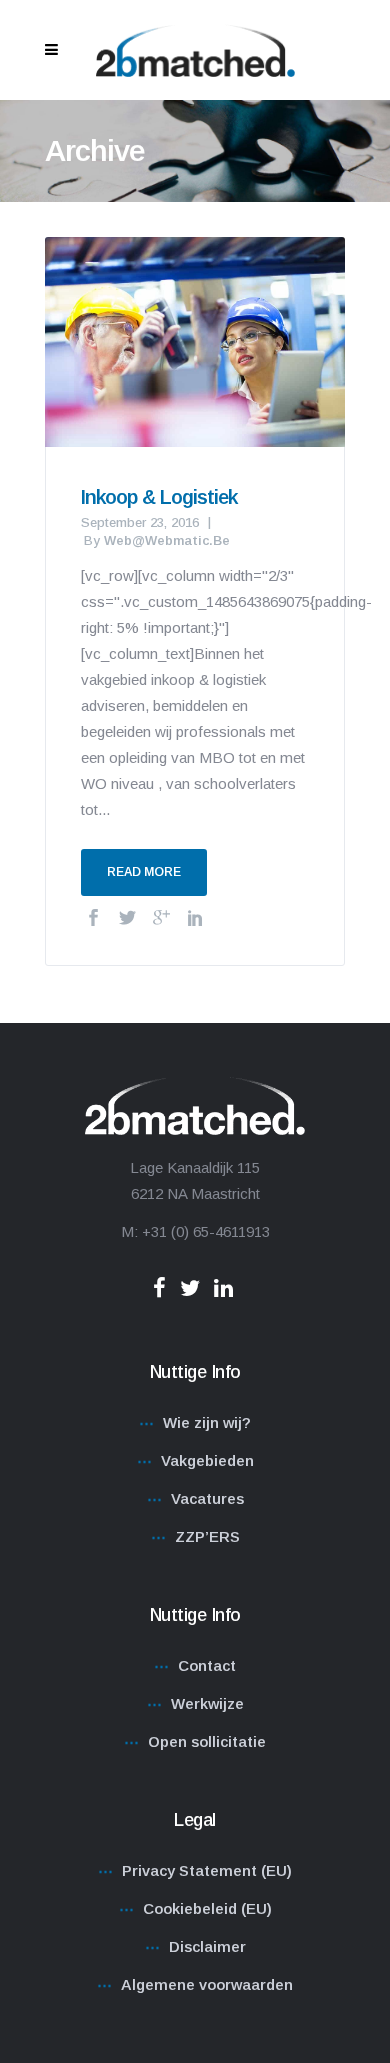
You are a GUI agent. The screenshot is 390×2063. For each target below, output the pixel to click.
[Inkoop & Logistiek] (195, 340)
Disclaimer (207, 1946)
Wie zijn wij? (207, 1422)
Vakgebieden (207, 1460)
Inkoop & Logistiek (159, 497)
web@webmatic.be (167, 540)
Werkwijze (207, 1703)
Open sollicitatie (207, 1741)
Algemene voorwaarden (207, 1984)
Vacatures (207, 1498)
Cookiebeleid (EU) (207, 1908)
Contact (207, 1665)
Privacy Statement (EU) (207, 1870)
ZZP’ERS (207, 1536)
